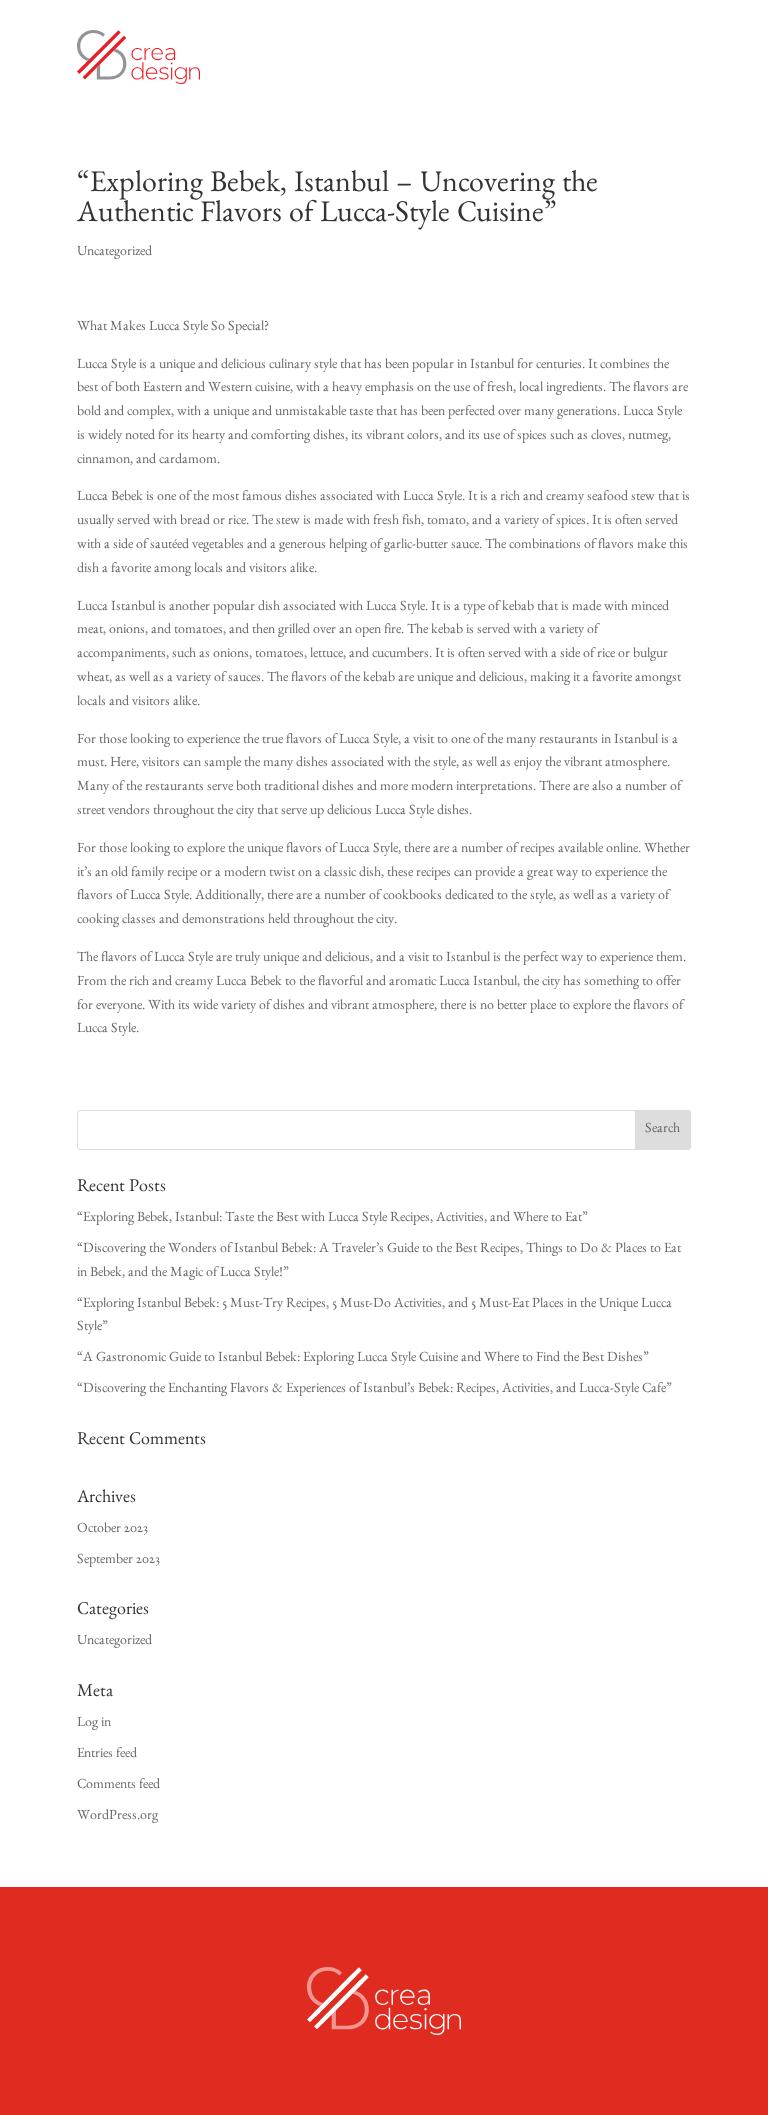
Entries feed (107, 1755)
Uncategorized (114, 253)
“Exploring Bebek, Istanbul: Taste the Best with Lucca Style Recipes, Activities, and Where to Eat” (332, 1219)
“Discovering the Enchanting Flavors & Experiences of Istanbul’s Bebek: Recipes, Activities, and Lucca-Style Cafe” (374, 1390)
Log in (94, 1724)
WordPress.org (117, 1817)
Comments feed (118, 1786)
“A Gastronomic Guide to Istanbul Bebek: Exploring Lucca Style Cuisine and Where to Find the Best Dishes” (363, 1359)
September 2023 (118, 1561)
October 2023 (112, 1530)
